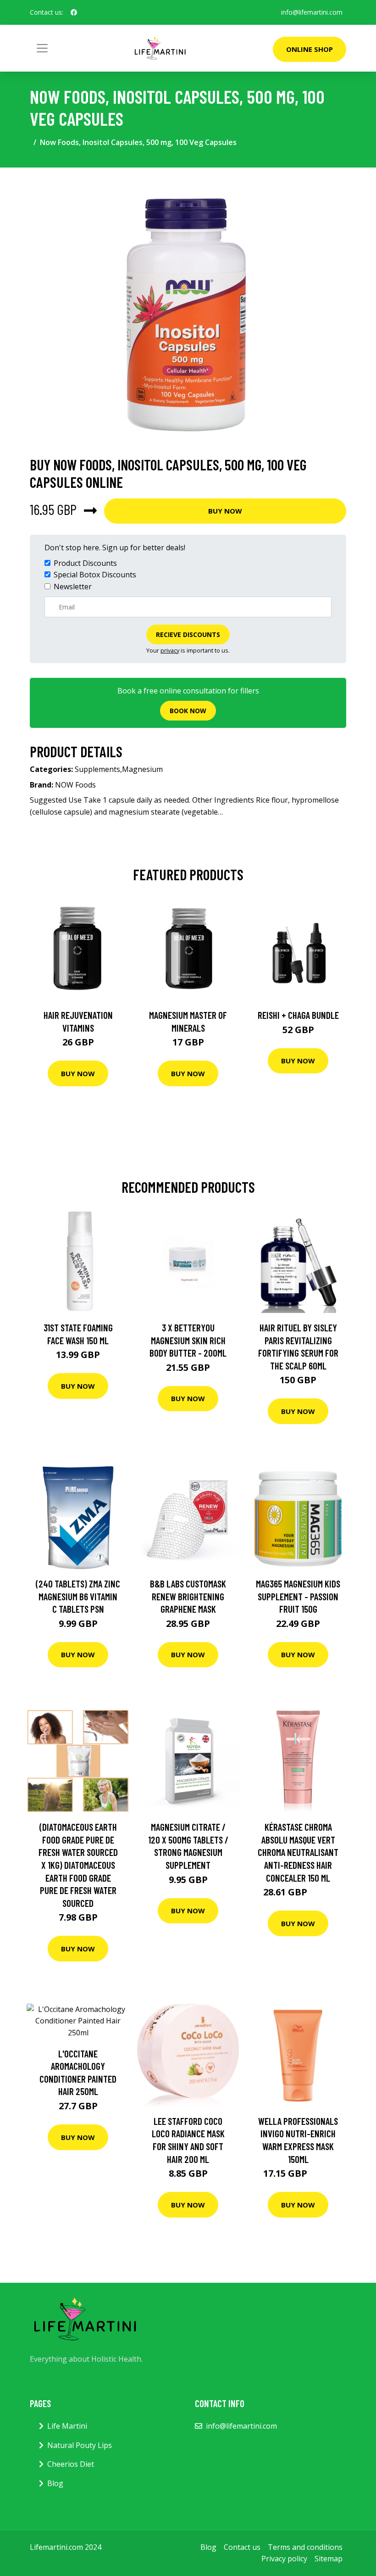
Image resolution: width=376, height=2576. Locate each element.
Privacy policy (284, 2559)
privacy (170, 650)
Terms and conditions (305, 2547)
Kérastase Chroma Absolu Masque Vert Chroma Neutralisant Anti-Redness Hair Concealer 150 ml (298, 1852)
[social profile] (74, 12)
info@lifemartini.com (312, 12)
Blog (55, 2483)
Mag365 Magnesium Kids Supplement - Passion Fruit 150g (298, 1596)
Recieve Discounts (188, 634)
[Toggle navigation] (42, 48)
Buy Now (225, 511)
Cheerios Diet (71, 2464)
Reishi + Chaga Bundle (298, 1015)
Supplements (97, 769)
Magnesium (142, 769)
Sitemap (329, 2559)
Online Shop (310, 49)
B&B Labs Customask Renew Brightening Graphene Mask (188, 1596)
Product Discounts (85, 563)
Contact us (242, 2547)
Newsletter (73, 587)
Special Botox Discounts (95, 575)
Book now (188, 711)
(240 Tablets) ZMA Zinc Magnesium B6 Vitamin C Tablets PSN (78, 1596)
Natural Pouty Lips (80, 2445)
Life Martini (67, 2426)
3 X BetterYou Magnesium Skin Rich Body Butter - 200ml (188, 1340)
